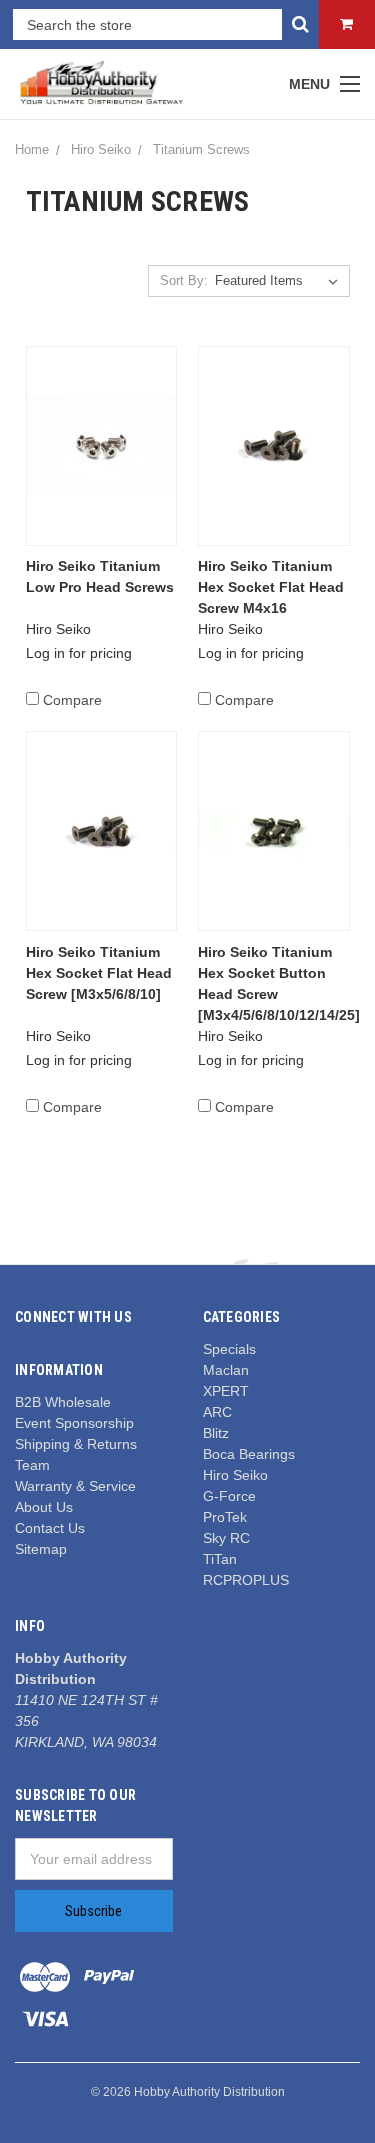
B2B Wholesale (63, 1402)
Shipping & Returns (76, 1444)
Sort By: (184, 280)
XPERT (226, 1391)
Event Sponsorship (74, 1423)
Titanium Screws (201, 149)
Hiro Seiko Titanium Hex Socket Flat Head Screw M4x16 (271, 587)
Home (32, 149)
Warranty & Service (75, 1486)
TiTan (220, 1559)
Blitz (216, 1433)
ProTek (225, 1517)
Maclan (226, 1370)
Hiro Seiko (101, 149)
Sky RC (226, 1538)
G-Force (229, 1496)
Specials (229, 1349)
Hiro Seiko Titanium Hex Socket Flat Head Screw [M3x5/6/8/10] (99, 973)
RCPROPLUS (246, 1580)
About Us (44, 1507)
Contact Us (50, 1528)
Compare (72, 700)
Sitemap (41, 1549)
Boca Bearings (249, 1454)
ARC (217, 1412)
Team (32, 1465)
